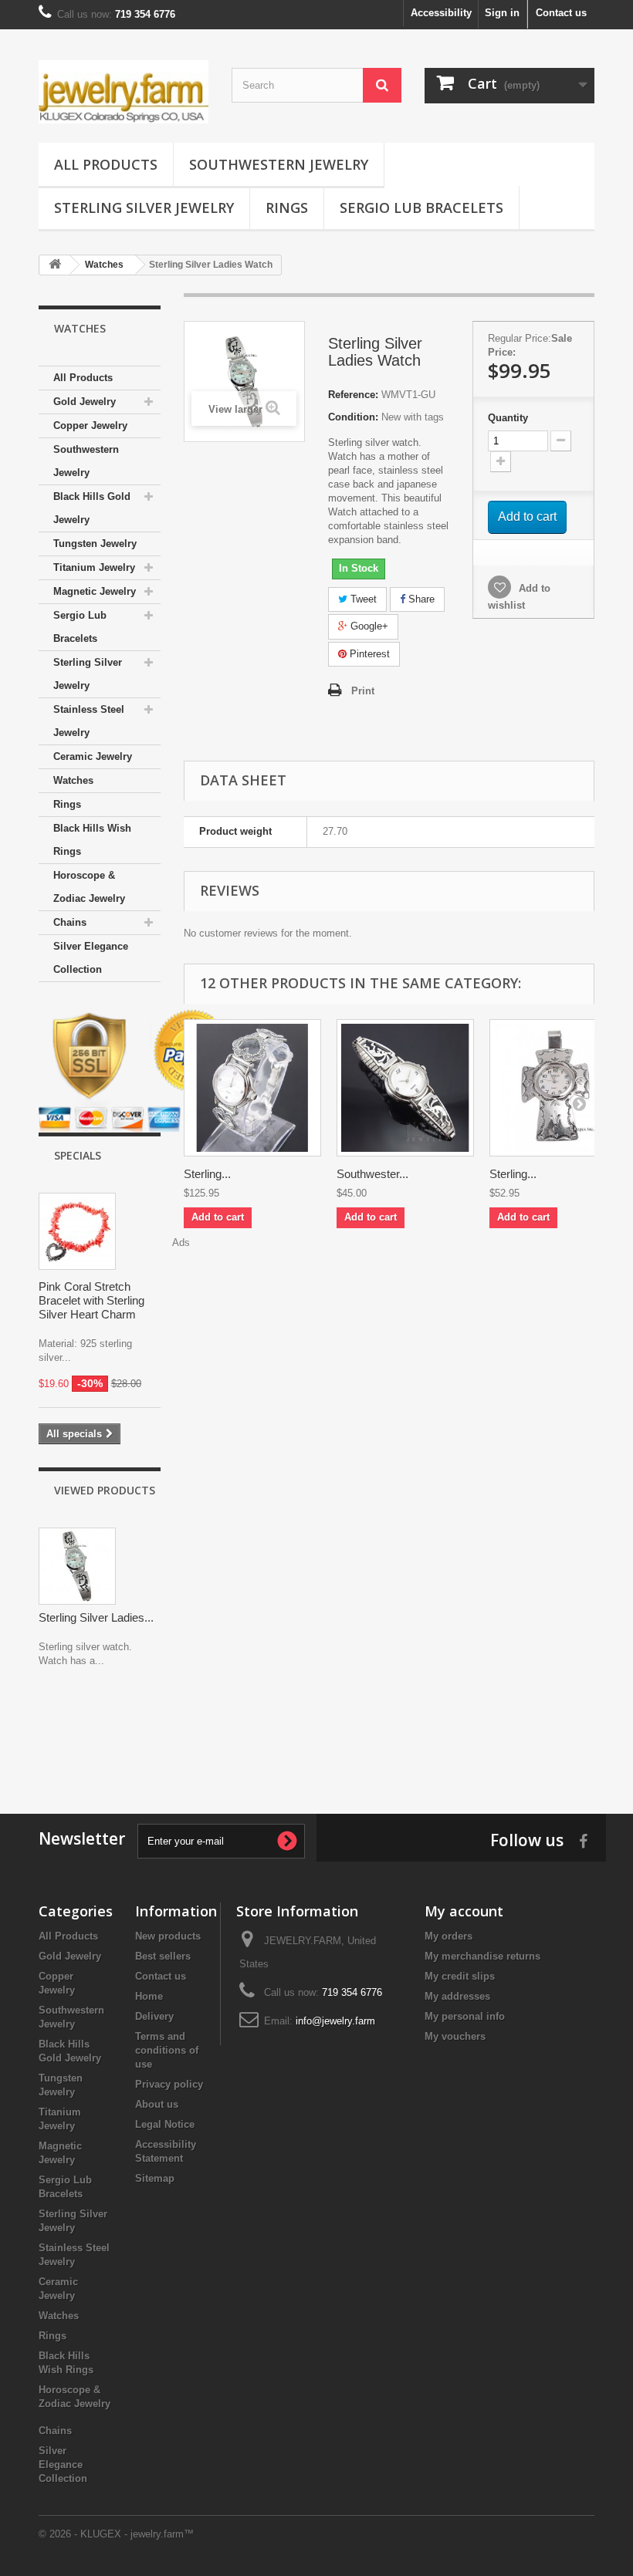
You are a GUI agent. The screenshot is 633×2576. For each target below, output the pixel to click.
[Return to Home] (55, 265)
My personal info (465, 2016)
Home (149, 1996)
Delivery (154, 2016)
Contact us (561, 13)
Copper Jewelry (90, 425)
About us (157, 2104)
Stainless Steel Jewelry (89, 721)
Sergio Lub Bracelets (421, 208)
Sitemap (155, 2178)
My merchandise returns (482, 1956)
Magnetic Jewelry (95, 591)
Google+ (368, 626)
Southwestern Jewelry (279, 164)
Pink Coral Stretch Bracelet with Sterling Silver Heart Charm (91, 1300)
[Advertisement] (316, 1737)
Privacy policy (169, 2084)
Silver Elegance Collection (91, 958)
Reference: (353, 395)
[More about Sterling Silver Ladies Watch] (77, 1566)
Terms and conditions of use (167, 2050)
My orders (449, 1936)
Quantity (508, 418)
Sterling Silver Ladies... (96, 1617)
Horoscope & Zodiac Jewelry (89, 887)
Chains (70, 922)
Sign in (502, 13)
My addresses (457, 1996)
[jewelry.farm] (124, 92)
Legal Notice (165, 2124)
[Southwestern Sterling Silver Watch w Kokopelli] (405, 1088)
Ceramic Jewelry (93, 756)
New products (168, 1936)
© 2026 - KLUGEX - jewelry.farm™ (116, 2534)
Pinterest (368, 654)
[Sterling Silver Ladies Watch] (252, 1088)
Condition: (353, 417)
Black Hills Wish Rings (92, 840)
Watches (73, 780)
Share (420, 599)
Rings (287, 208)
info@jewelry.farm (335, 2021)
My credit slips (460, 1976)
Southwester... (372, 1174)
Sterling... (207, 1174)
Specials (78, 1155)
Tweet (362, 599)
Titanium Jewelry (94, 567)
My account (464, 1911)
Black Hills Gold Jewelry (92, 508)
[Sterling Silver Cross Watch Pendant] (558, 1088)
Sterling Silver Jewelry (144, 208)
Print (363, 691)
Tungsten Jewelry (95, 544)
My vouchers (455, 2036)
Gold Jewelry (85, 402)
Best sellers (163, 1956)
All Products (106, 164)
